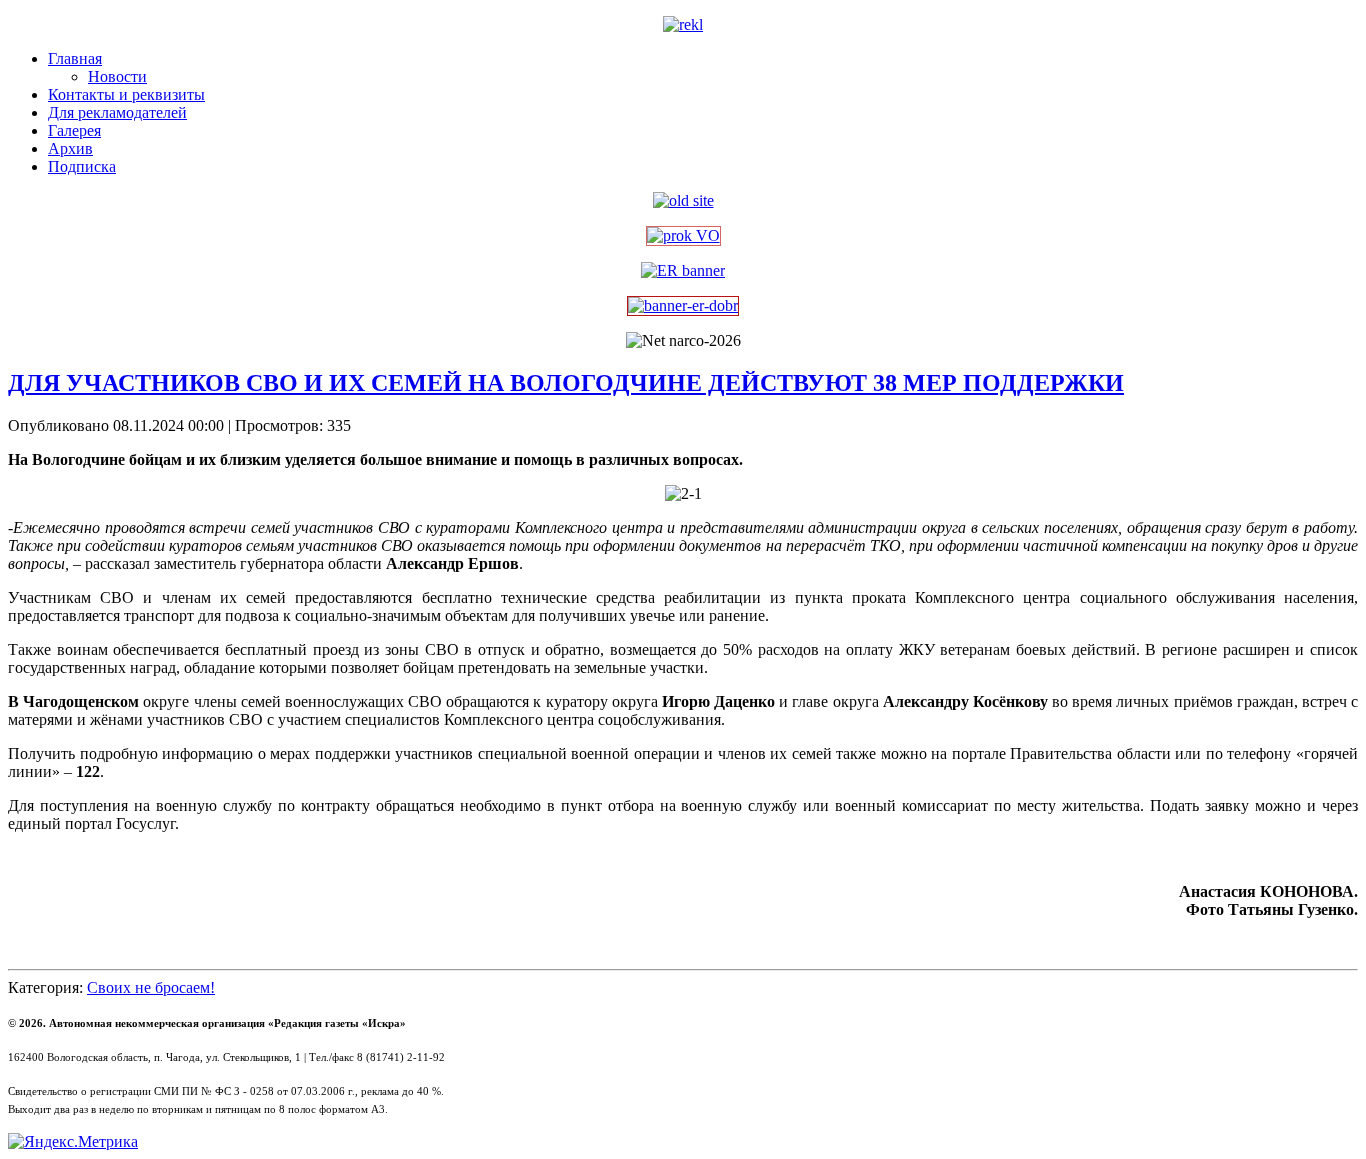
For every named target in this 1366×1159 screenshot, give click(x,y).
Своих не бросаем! (151, 987)
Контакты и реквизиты (126, 94)
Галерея (74, 130)
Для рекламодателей (117, 112)
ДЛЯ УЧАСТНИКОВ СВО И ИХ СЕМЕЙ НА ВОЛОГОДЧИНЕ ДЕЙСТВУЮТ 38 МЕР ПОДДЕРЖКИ (566, 383)
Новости (117, 76)
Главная (75, 58)
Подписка (82, 166)
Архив (70, 148)
